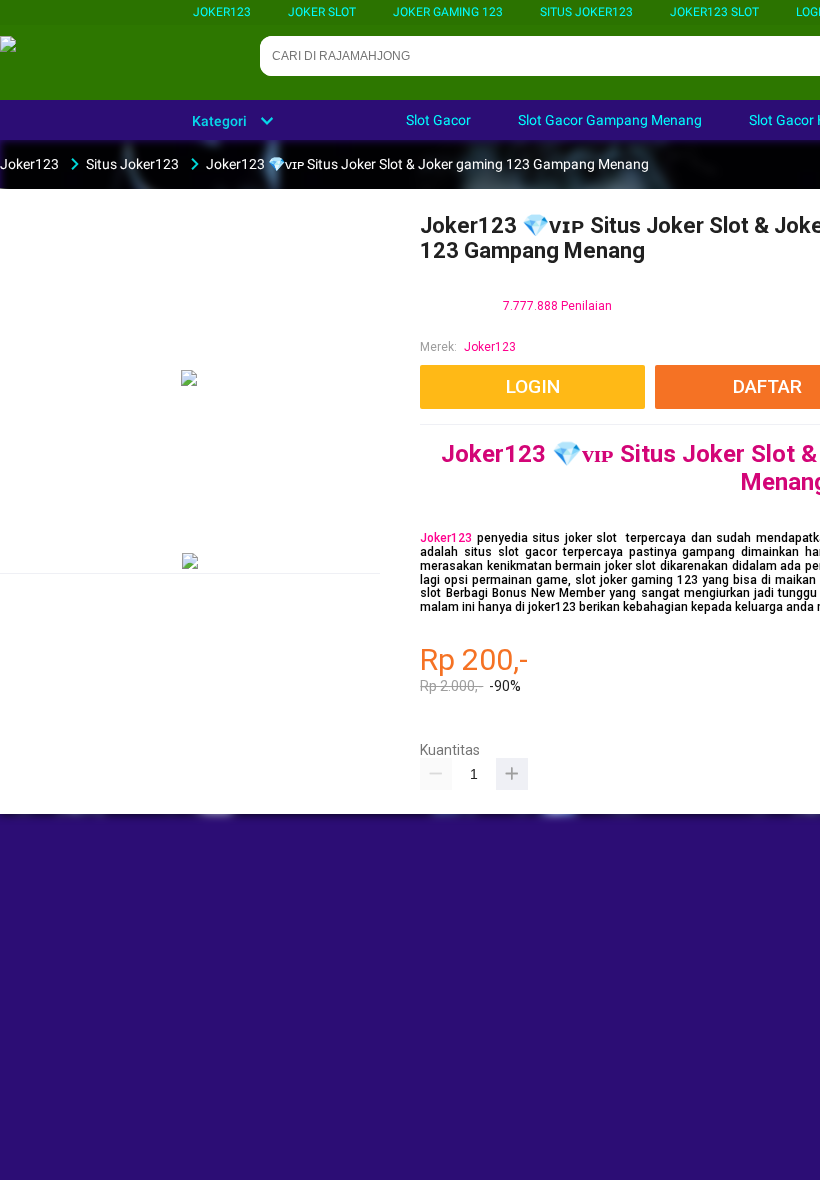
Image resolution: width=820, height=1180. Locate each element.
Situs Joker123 (586, 12)
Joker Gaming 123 (448, 12)
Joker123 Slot (714, 12)
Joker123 (222, 12)
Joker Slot (322, 12)
